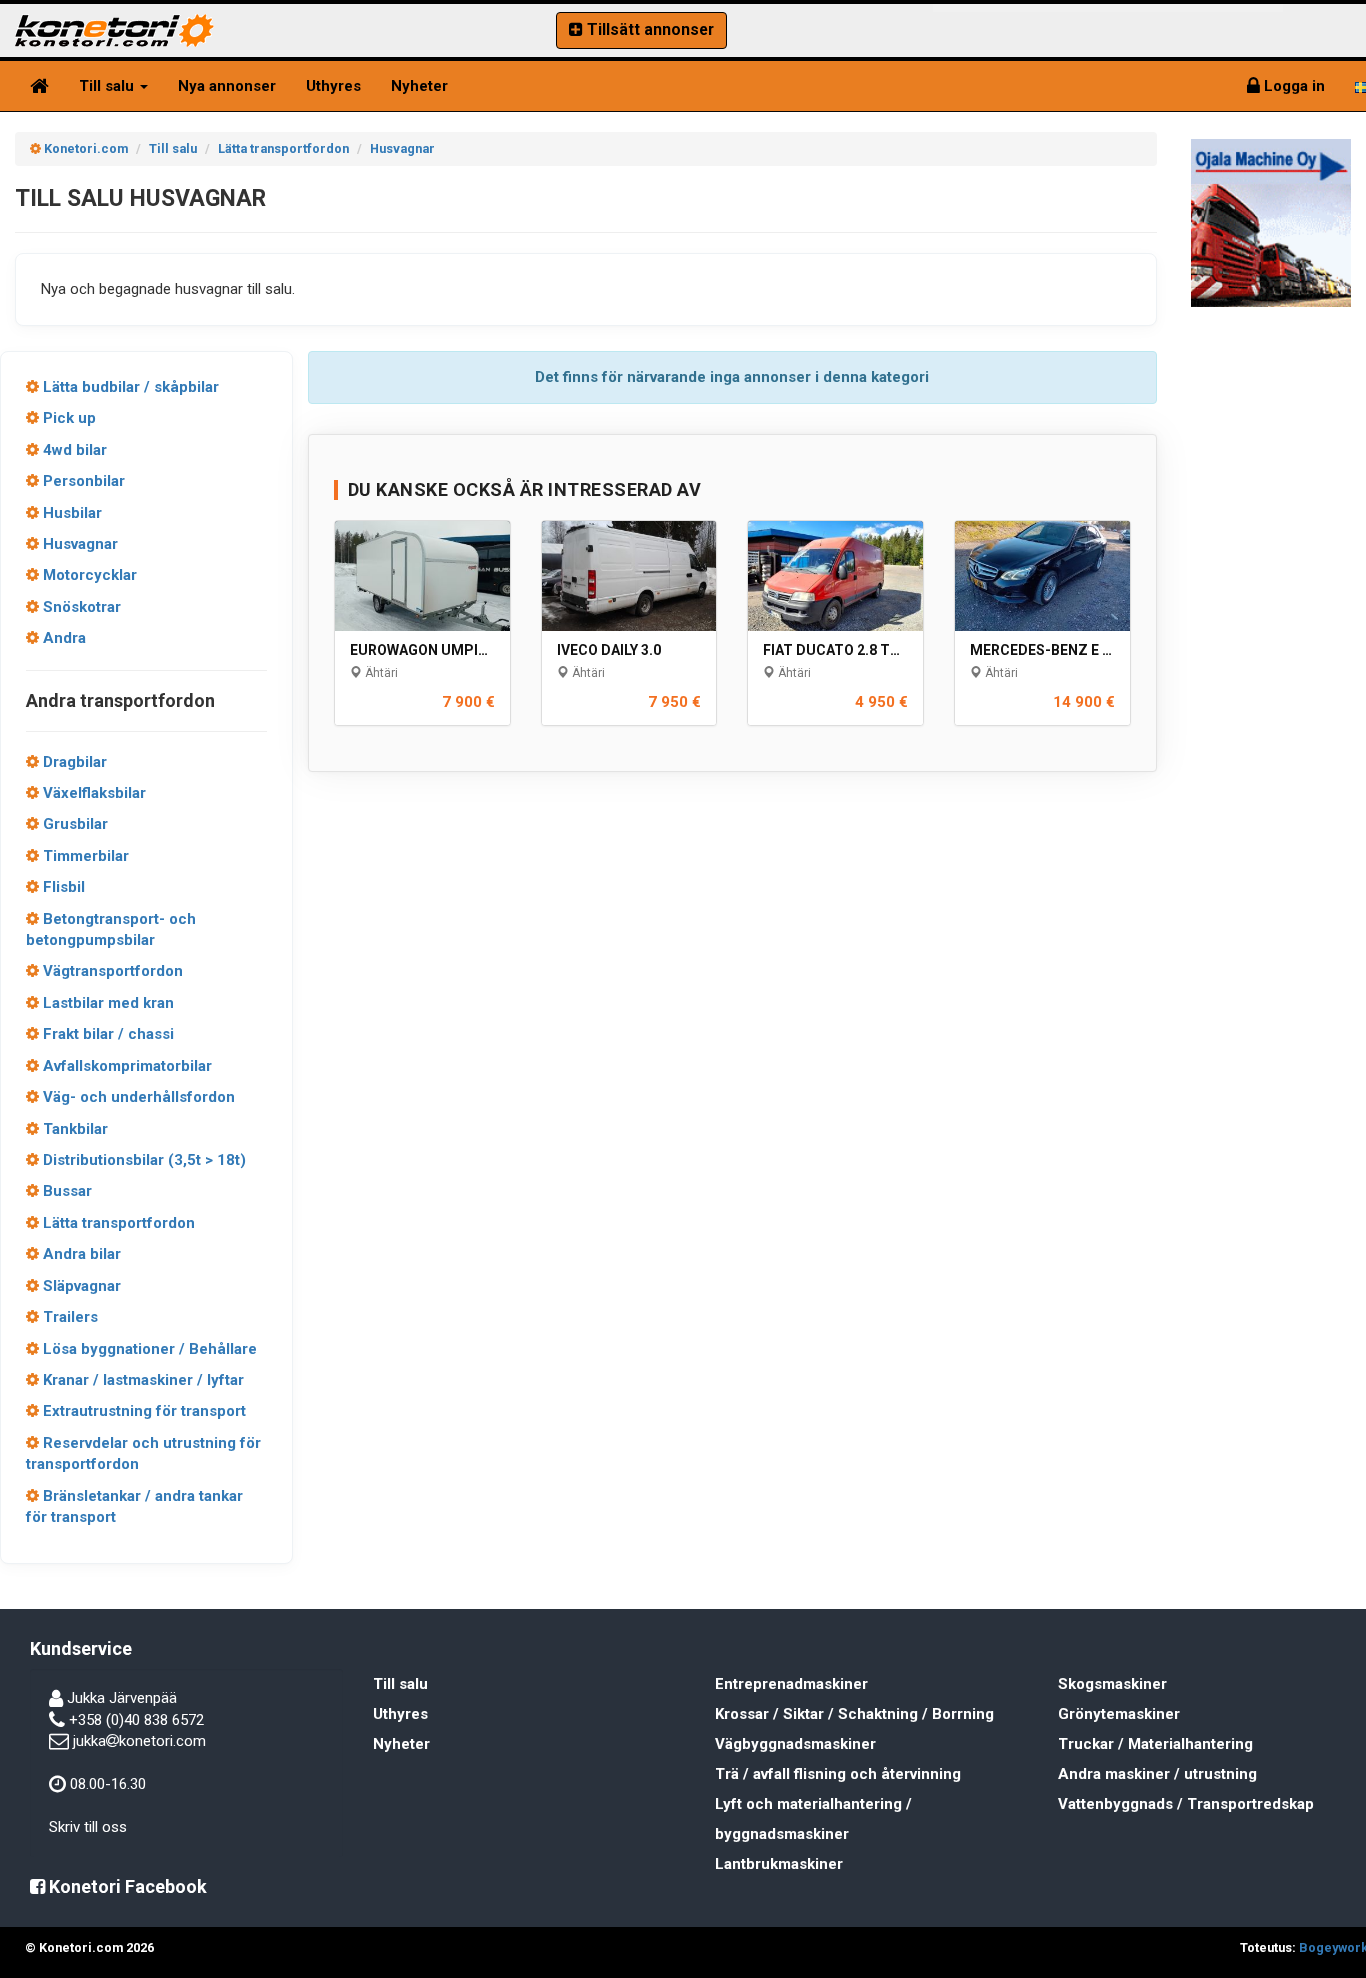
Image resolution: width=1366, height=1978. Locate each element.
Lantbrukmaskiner (779, 1864)
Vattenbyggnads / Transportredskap (1186, 1804)
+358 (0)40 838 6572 (136, 1720)
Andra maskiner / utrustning (1157, 1774)
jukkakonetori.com (139, 1741)
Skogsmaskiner (1112, 1684)
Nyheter (419, 86)
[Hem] (39, 86)
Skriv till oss (88, 1827)
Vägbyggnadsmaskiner (795, 1744)
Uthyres (333, 86)
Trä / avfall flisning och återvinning (838, 1774)
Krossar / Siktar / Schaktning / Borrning (854, 1714)
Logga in (1292, 86)
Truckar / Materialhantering (1155, 1744)
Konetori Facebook (126, 1886)
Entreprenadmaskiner (791, 1684)
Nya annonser (227, 86)
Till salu (108, 86)
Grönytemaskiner (1119, 1714)
